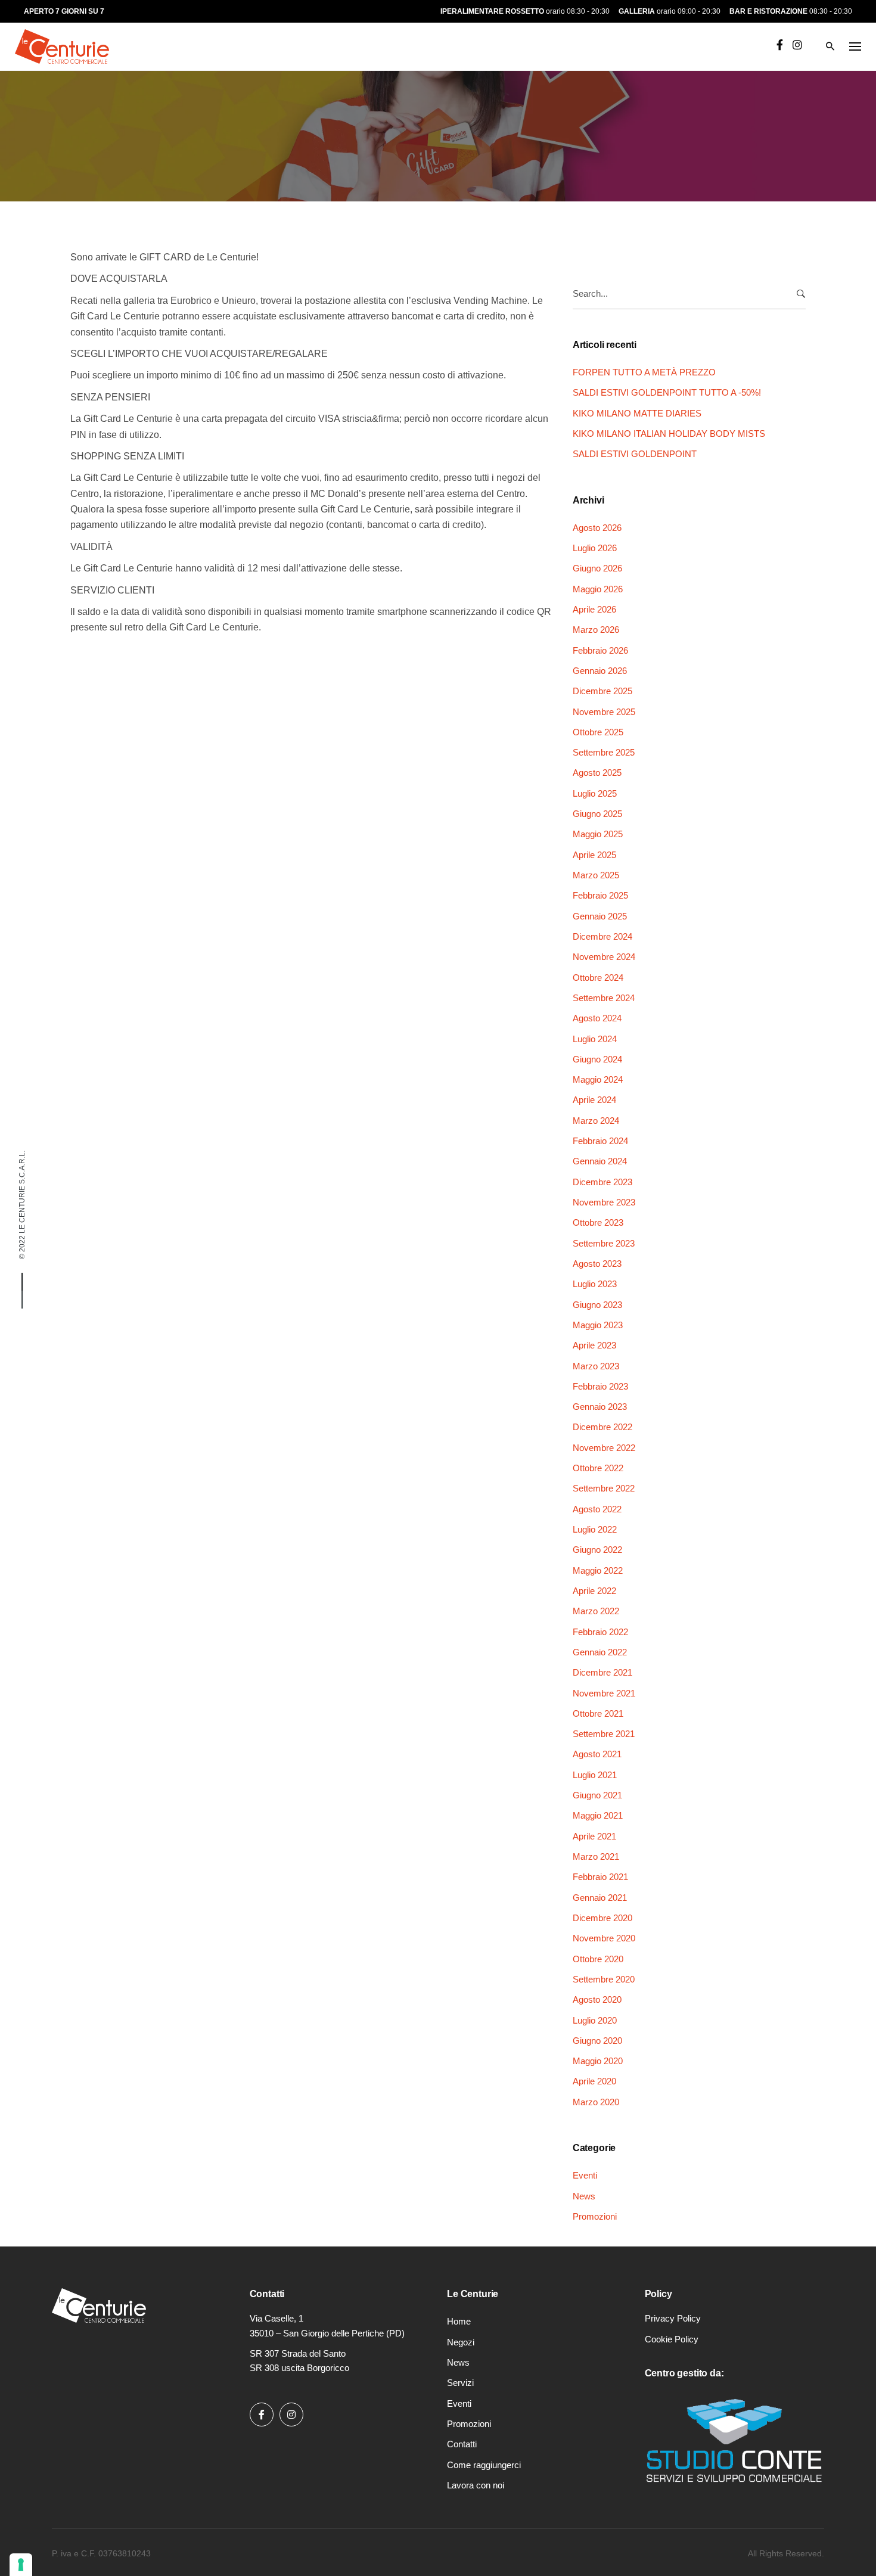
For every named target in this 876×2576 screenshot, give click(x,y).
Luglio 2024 (595, 1039)
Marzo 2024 (596, 1121)
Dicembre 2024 (602, 936)
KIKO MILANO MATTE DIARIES (637, 413)
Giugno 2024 (597, 1059)
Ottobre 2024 (598, 978)
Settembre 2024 (604, 998)
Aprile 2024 (594, 1100)
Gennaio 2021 (600, 1898)
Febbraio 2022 (600, 1632)
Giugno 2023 (597, 1305)
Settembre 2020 (604, 1979)
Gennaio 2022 (600, 1652)
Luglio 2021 (595, 1775)
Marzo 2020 (596, 2102)
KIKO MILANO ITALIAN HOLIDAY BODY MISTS (669, 434)
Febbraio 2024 (600, 1141)
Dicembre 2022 (602, 1427)
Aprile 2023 (594, 1345)
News (584, 2196)
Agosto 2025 (597, 773)
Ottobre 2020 (598, 1959)
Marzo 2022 (596, 1611)
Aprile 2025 (594, 855)
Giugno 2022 (597, 1550)
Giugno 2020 (597, 2041)
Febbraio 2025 (600, 895)
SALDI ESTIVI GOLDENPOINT (635, 454)
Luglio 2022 (595, 1529)
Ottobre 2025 (598, 732)
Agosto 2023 (597, 1264)
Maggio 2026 (598, 589)
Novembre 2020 (604, 1938)
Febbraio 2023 (600, 1386)
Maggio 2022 (598, 1570)
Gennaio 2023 (600, 1407)
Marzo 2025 (596, 875)
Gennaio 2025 (600, 916)
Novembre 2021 (604, 1693)
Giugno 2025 (597, 814)
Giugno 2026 (597, 568)
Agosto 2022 (597, 1509)
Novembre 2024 (604, 957)
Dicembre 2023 (602, 1182)
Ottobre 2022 (598, 1468)
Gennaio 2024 (600, 1161)
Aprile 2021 (594, 1836)
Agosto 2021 (597, 1754)
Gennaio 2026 (600, 671)
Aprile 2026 (594, 609)
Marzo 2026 (596, 630)
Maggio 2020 (598, 2061)
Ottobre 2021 (598, 1713)
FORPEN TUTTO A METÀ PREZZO (644, 372)
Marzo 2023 (596, 1366)
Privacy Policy (673, 2318)
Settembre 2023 (604, 1243)
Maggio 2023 (598, 1325)
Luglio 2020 (595, 2020)
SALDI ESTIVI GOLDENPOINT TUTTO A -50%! (667, 392)
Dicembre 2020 (602, 1918)
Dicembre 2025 (602, 691)
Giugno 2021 (597, 1795)
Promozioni (595, 2216)
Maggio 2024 (598, 1079)
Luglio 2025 (595, 793)
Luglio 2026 (595, 548)
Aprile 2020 (594, 2081)
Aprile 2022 (594, 1591)
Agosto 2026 (597, 528)
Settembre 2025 (604, 752)
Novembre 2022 (604, 1448)
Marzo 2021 (596, 1856)
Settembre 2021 (604, 1734)
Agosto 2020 (597, 1999)
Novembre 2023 (604, 1202)
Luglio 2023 (595, 1284)
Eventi (92, 111)
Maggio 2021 (598, 1815)
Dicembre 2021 (602, 1672)
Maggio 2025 (598, 834)
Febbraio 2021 (600, 1877)
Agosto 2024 (597, 1018)
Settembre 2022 (604, 1488)
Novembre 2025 (604, 712)
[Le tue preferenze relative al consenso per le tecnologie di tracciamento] (21, 2565)
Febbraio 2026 (600, 650)
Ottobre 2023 (598, 1222)
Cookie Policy (672, 2339)
